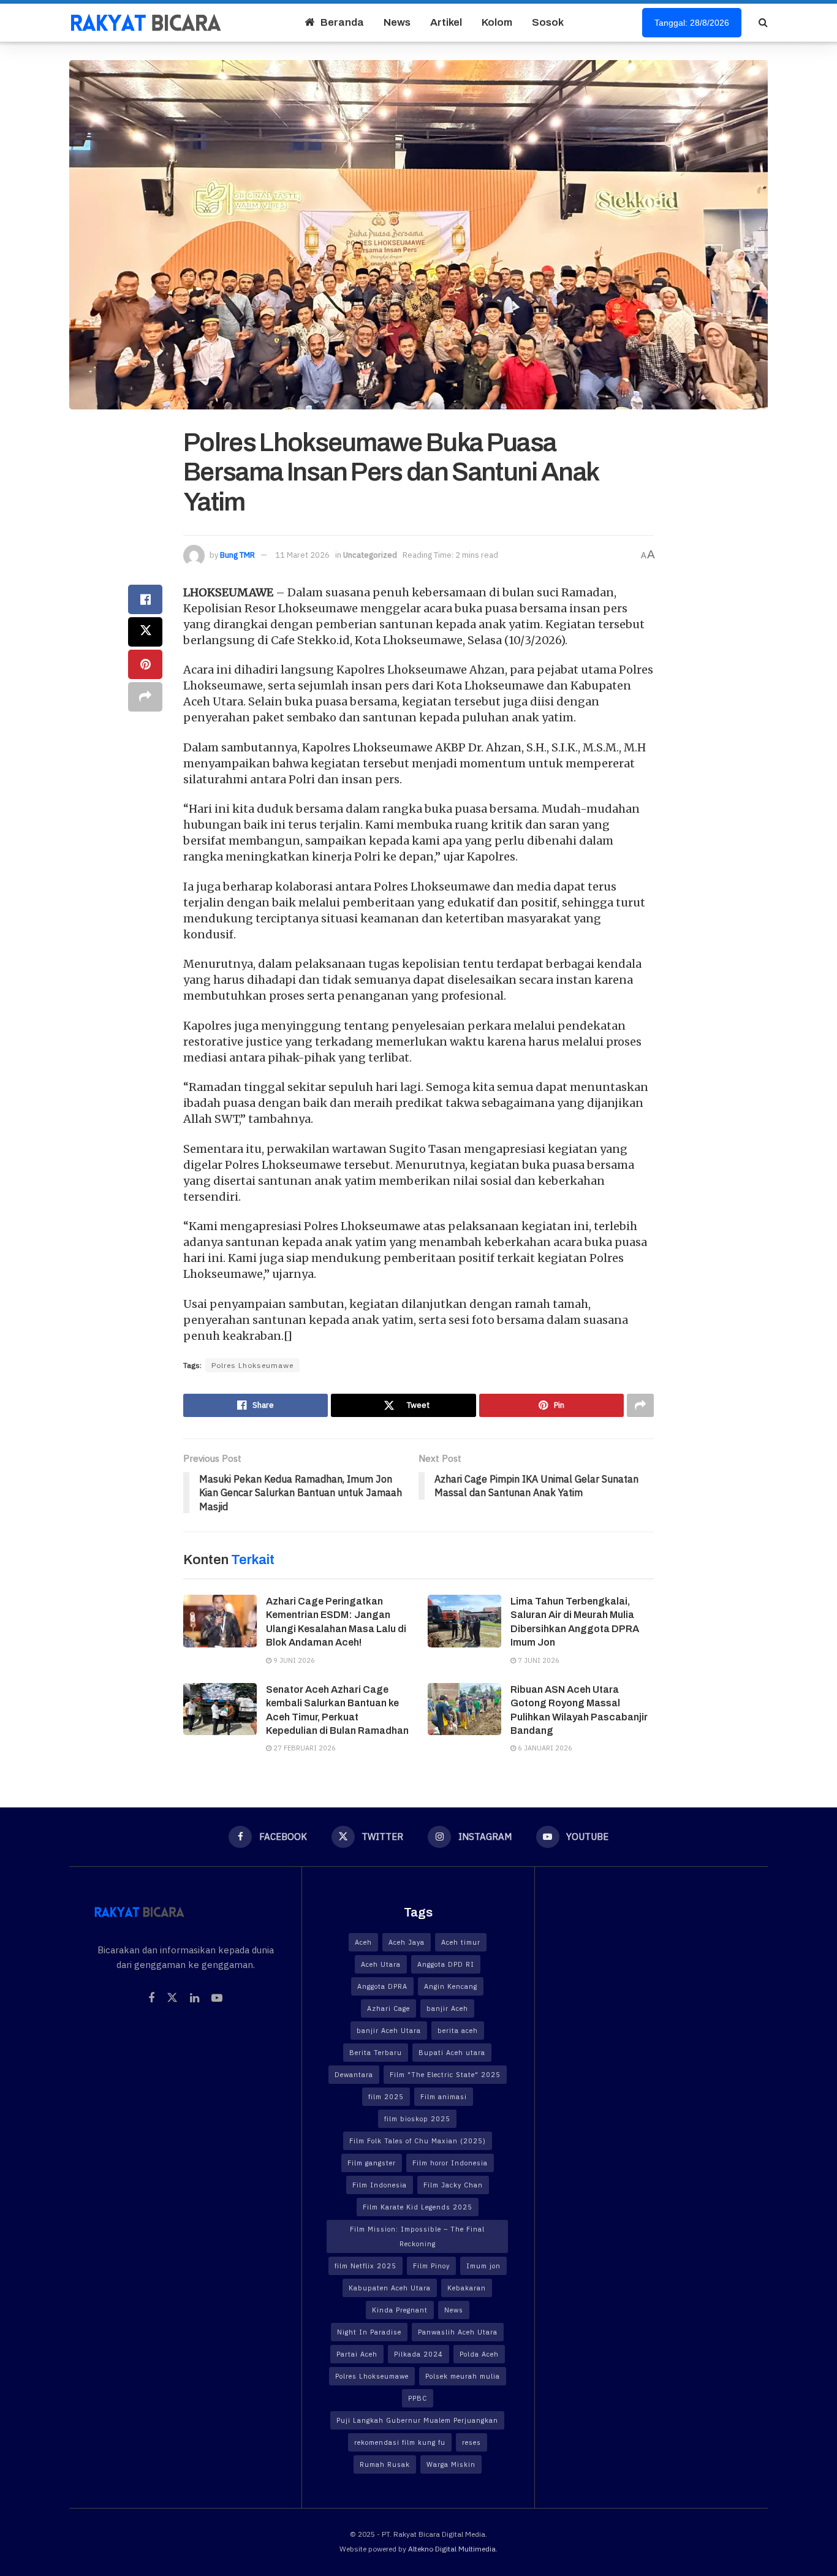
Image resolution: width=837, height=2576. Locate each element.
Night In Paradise (369, 2332)
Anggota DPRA (382, 1986)
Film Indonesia (380, 2185)
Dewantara (354, 2075)
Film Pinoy (431, 2266)
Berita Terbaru (376, 2053)
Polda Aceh (479, 2354)
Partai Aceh (357, 2354)
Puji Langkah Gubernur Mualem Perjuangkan (417, 2420)
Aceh (363, 1942)
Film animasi (444, 2097)
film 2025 (386, 2097)
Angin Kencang (451, 1986)
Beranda (342, 22)
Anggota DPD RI (446, 1964)
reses (472, 2442)
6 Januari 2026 (544, 1748)
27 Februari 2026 (304, 1748)
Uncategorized (370, 555)
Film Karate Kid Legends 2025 (418, 2207)
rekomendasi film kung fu (400, 2442)
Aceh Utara (381, 1964)
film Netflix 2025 (365, 2266)
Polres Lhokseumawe (252, 1365)
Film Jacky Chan (453, 2185)
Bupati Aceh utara (452, 2053)
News (397, 22)
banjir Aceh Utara (389, 2031)
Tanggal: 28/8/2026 (692, 23)
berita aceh (458, 2031)
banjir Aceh (447, 2008)
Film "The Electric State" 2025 (445, 2075)
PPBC (418, 2398)
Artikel (446, 22)
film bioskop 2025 (417, 2119)
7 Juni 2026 (538, 1660)
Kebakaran (467, 2288)
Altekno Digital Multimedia (452, 2549)
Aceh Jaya (407, 1942)
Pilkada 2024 (418, 2354)
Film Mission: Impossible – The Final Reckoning (417, 2236)
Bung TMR (237, 555)
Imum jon (483, 2266)
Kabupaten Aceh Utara (390, 2288)
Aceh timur (461, 1942)
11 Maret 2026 (302, 555)
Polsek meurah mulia (463, 2376)
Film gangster (372, 2163)
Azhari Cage (388, 2008)
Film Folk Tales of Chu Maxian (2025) (418, 2141)
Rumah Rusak (385, 2464)
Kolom (497, 22)
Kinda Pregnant (400, 2310)
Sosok (548, 22)
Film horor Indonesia (450, 2163)
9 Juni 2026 (293, 1660)
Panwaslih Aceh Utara (458, 2332)
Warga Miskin (451, 2464)
